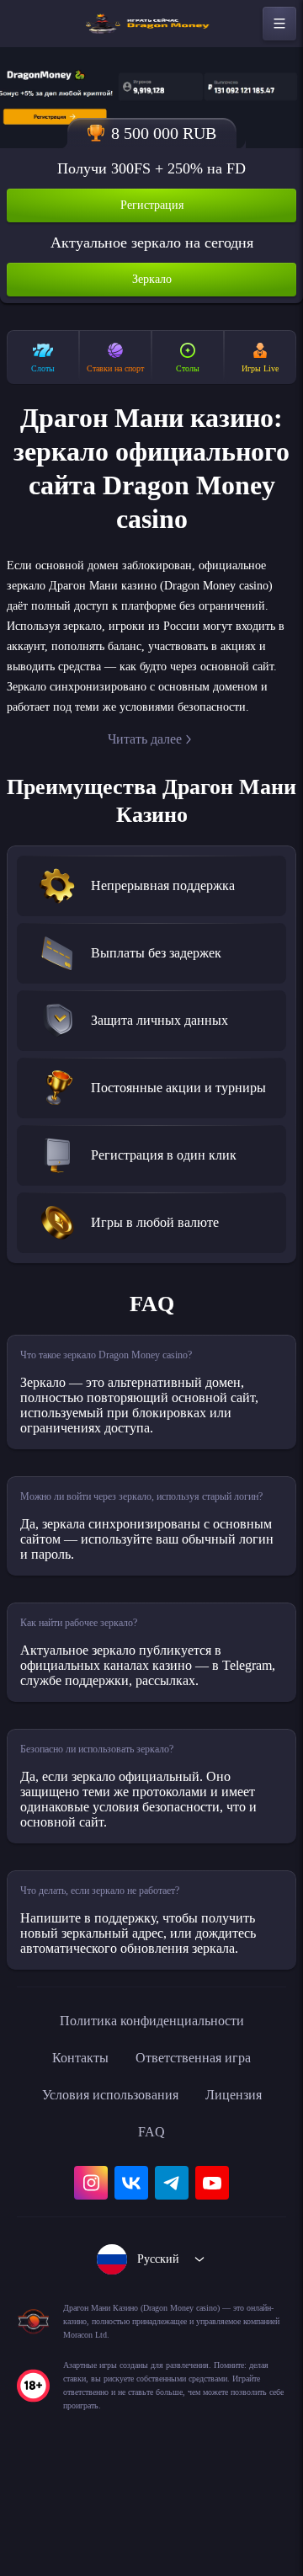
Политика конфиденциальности (151, 2117)
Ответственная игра (197, 2154)
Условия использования (105, 2191)
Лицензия (245, 2191)
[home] (151, 24)
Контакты (71, 2154)
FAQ (152, 2228)
